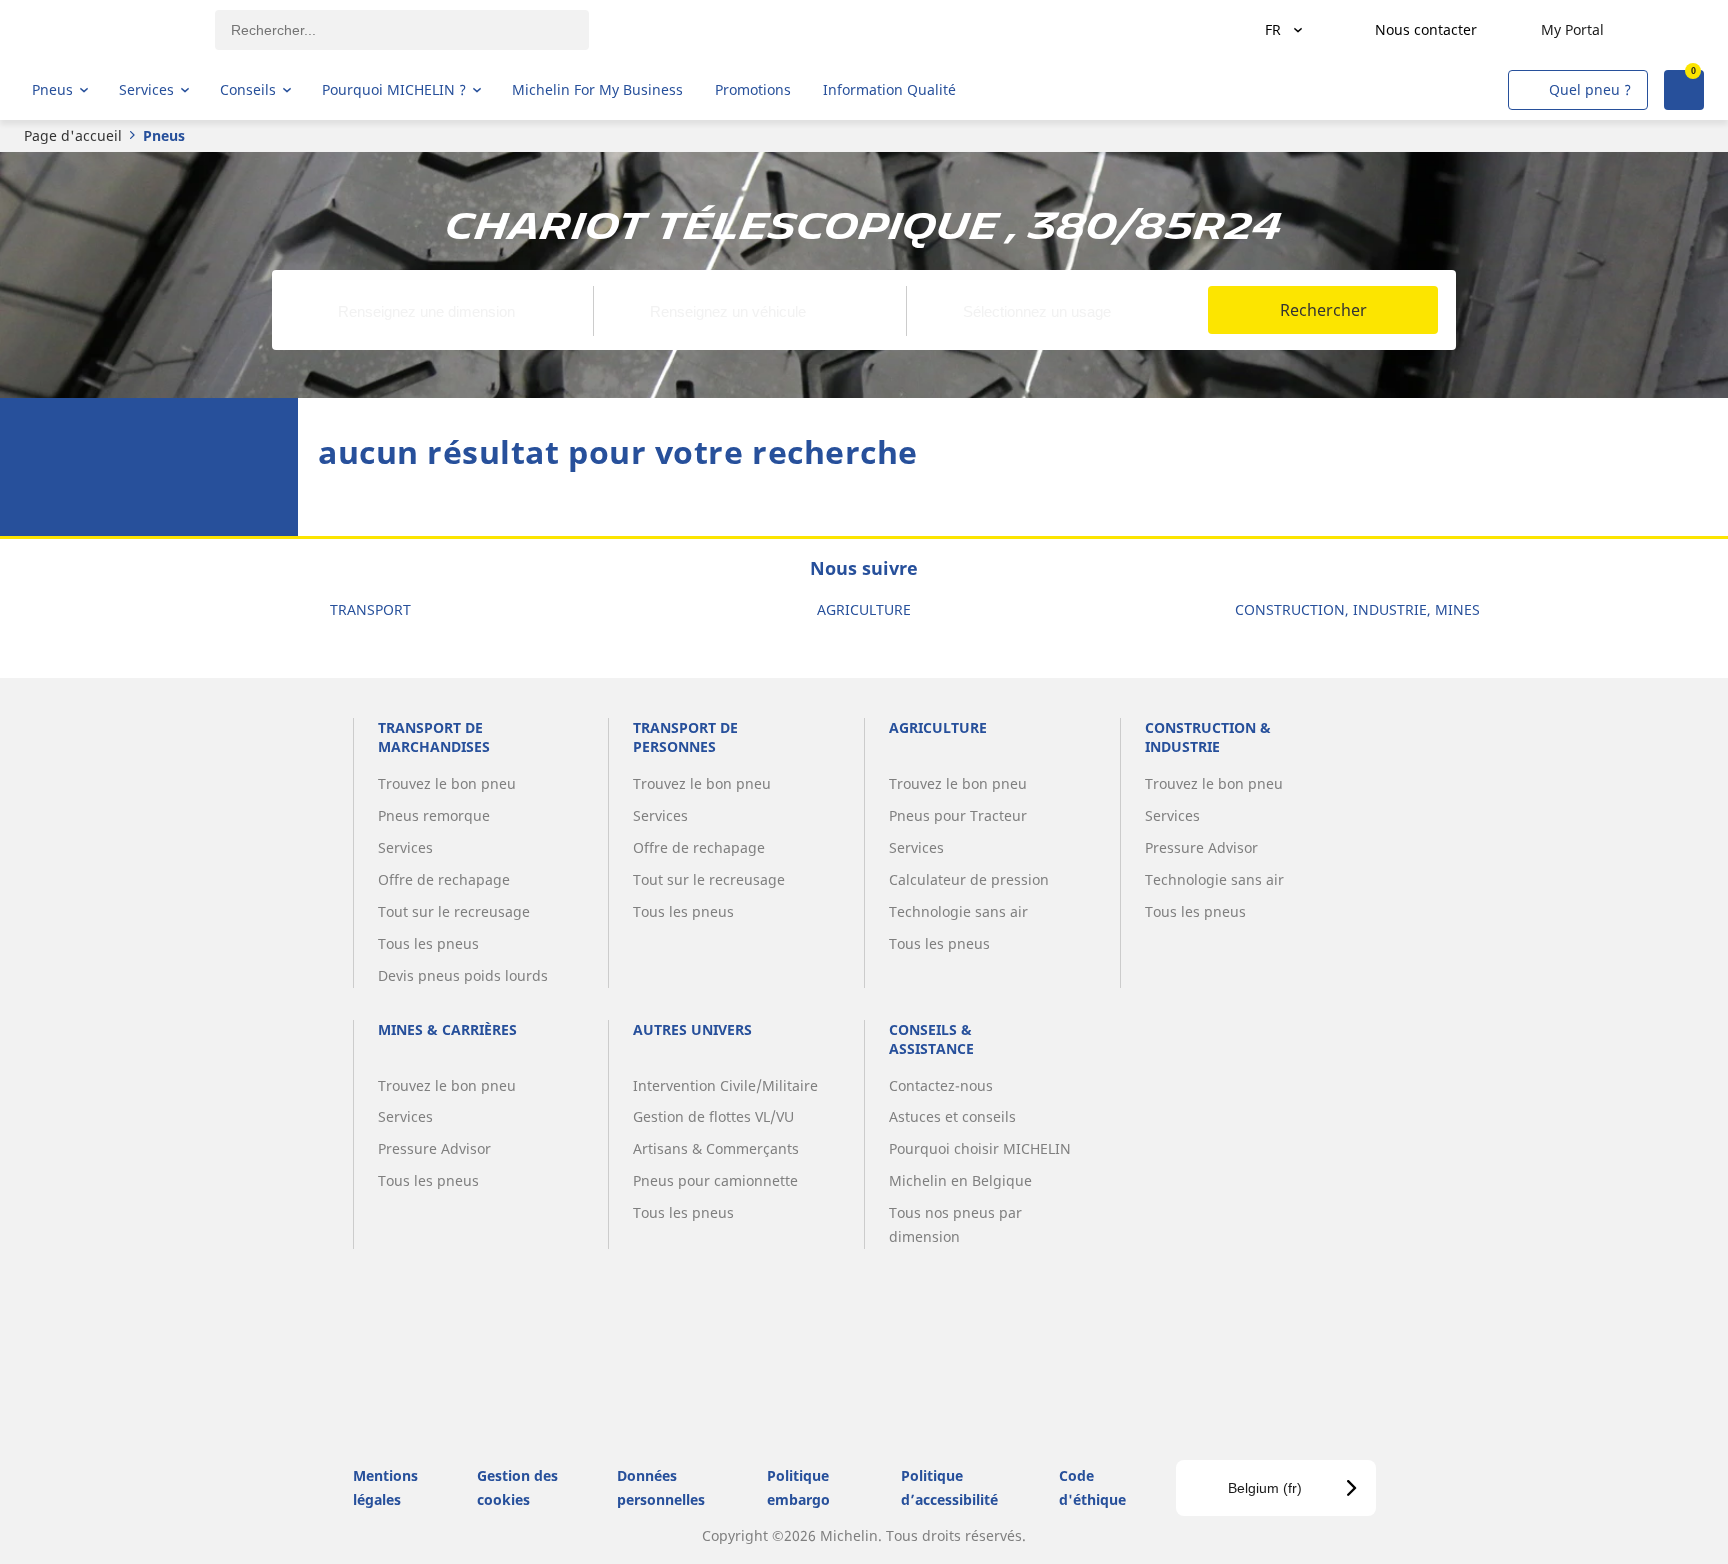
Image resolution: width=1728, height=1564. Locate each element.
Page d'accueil (73, 135)
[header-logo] (110, 30)
